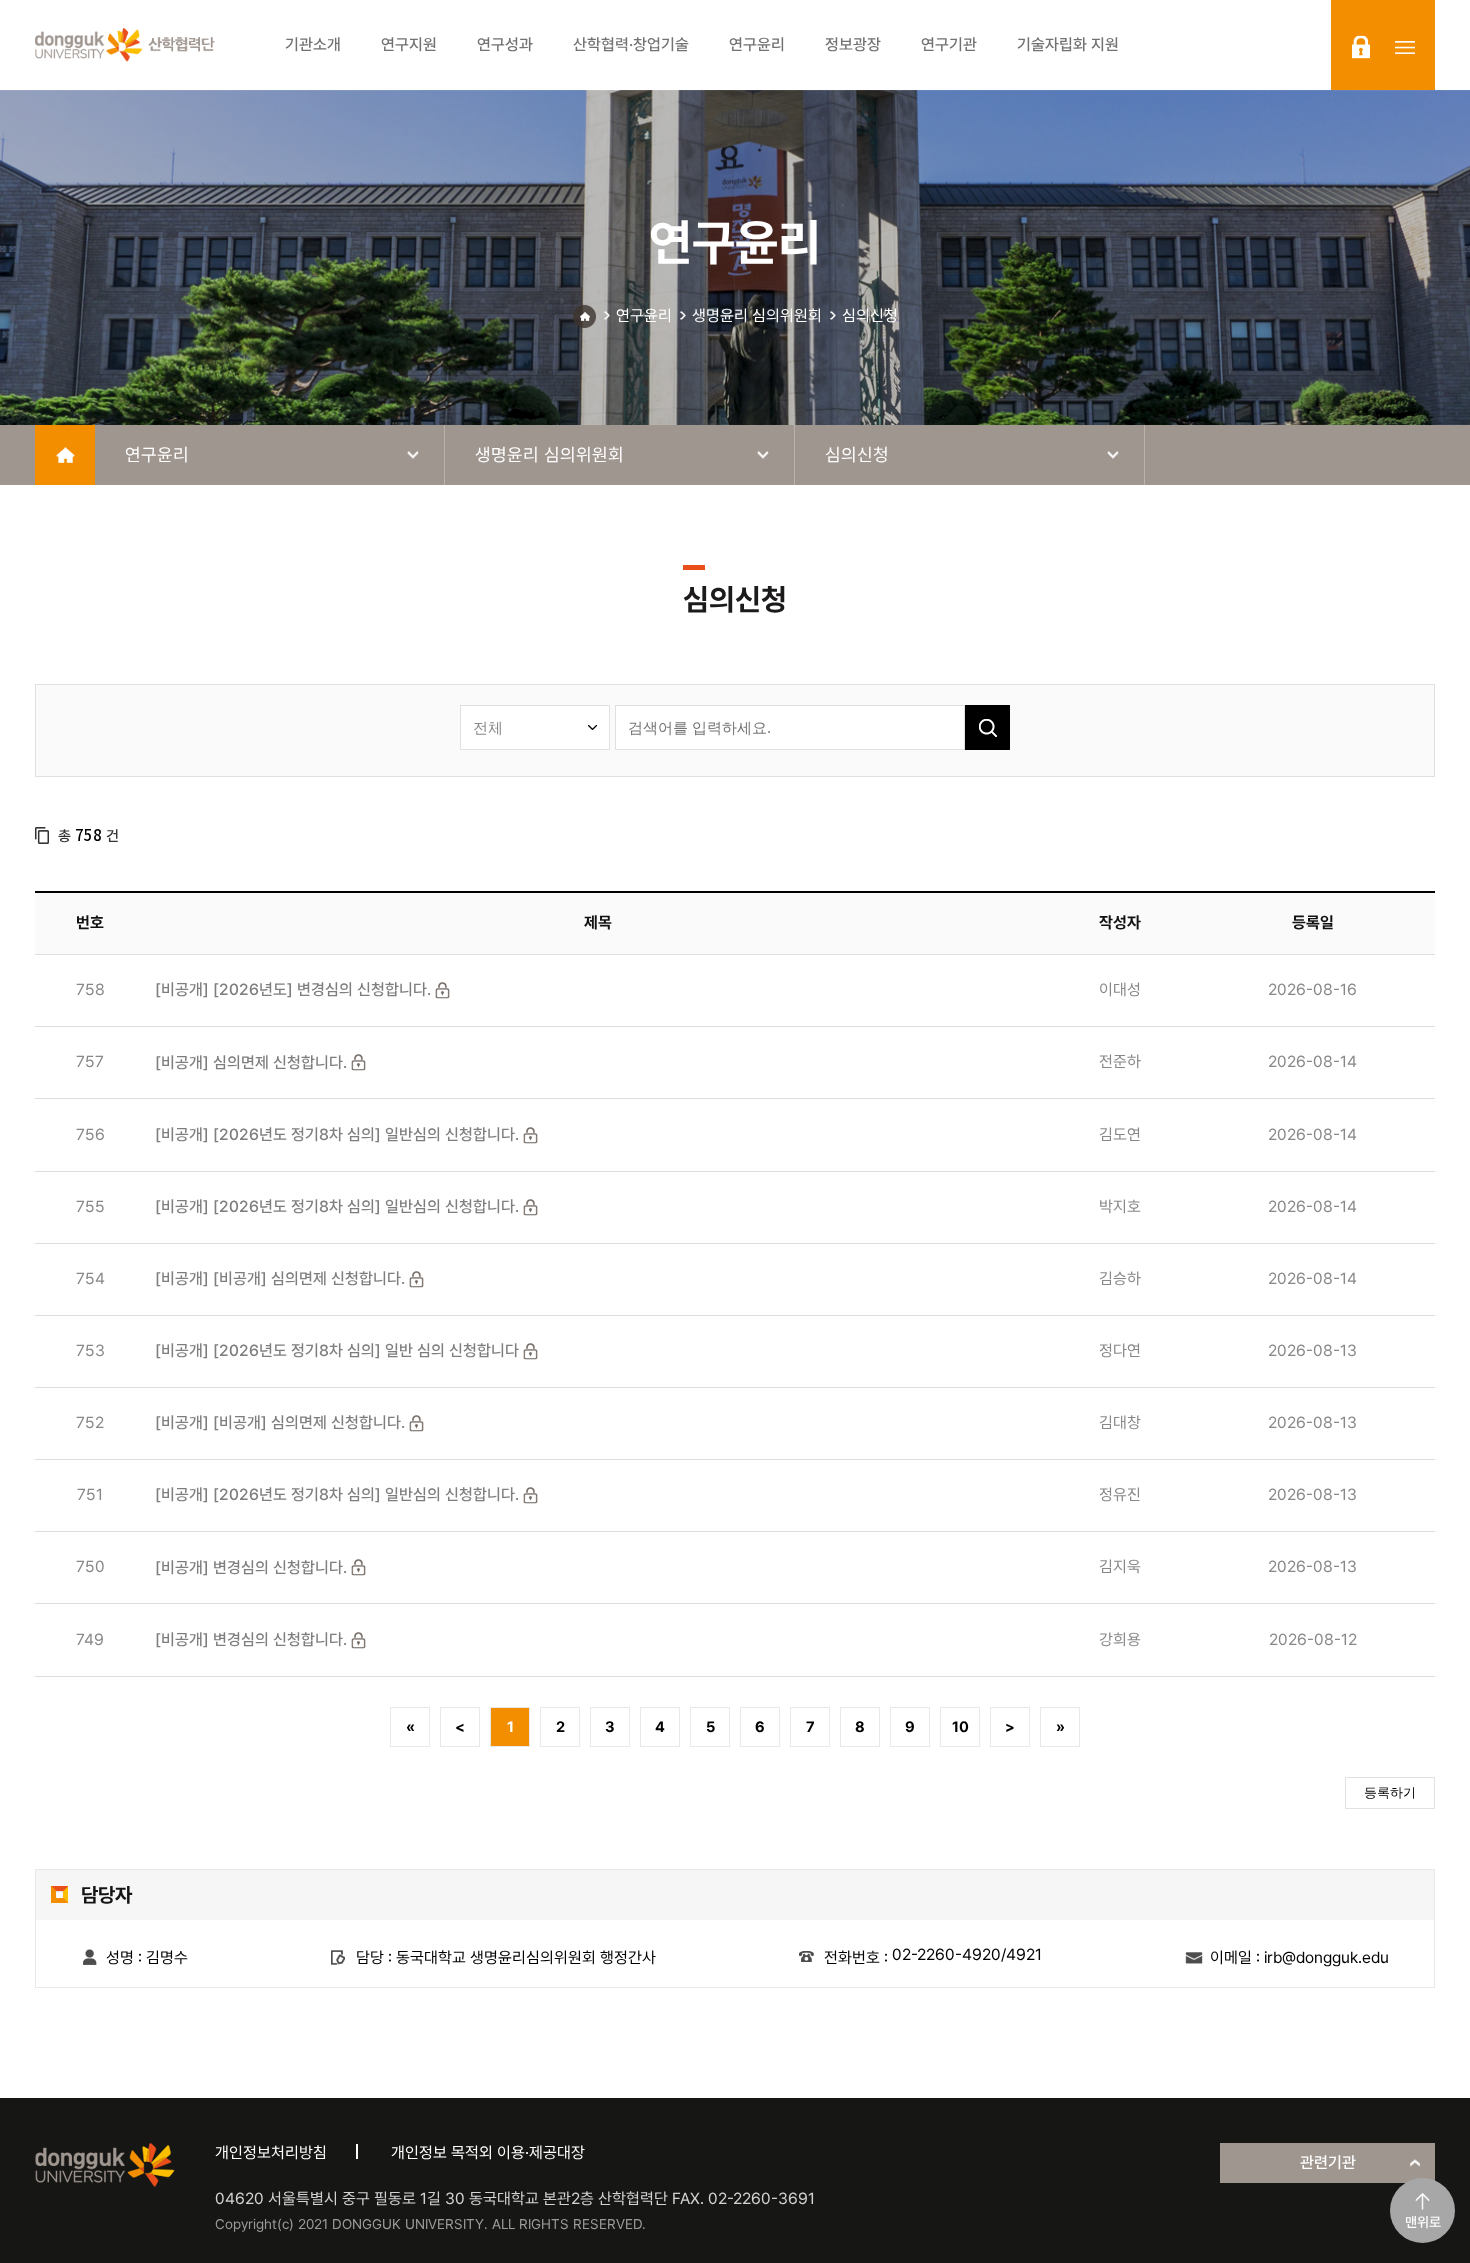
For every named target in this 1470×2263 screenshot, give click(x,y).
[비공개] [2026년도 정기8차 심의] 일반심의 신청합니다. (337, 1134)
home (65, 455)
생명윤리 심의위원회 (757, 315)
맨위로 (1423, 2222)
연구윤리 (644, 315)
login (1361, 47)
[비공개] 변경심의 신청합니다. (251, 1567)
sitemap (1405, 47)
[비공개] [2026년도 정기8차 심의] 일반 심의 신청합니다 (337, 1350)
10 (960, 1727)
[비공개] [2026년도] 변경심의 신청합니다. (293, 989)
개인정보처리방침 (271, 2152)
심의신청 (870, 315)
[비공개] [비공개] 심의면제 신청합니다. (280, 1278)
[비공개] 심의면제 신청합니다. (251, 1062)
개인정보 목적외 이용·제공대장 (488, 2152)
